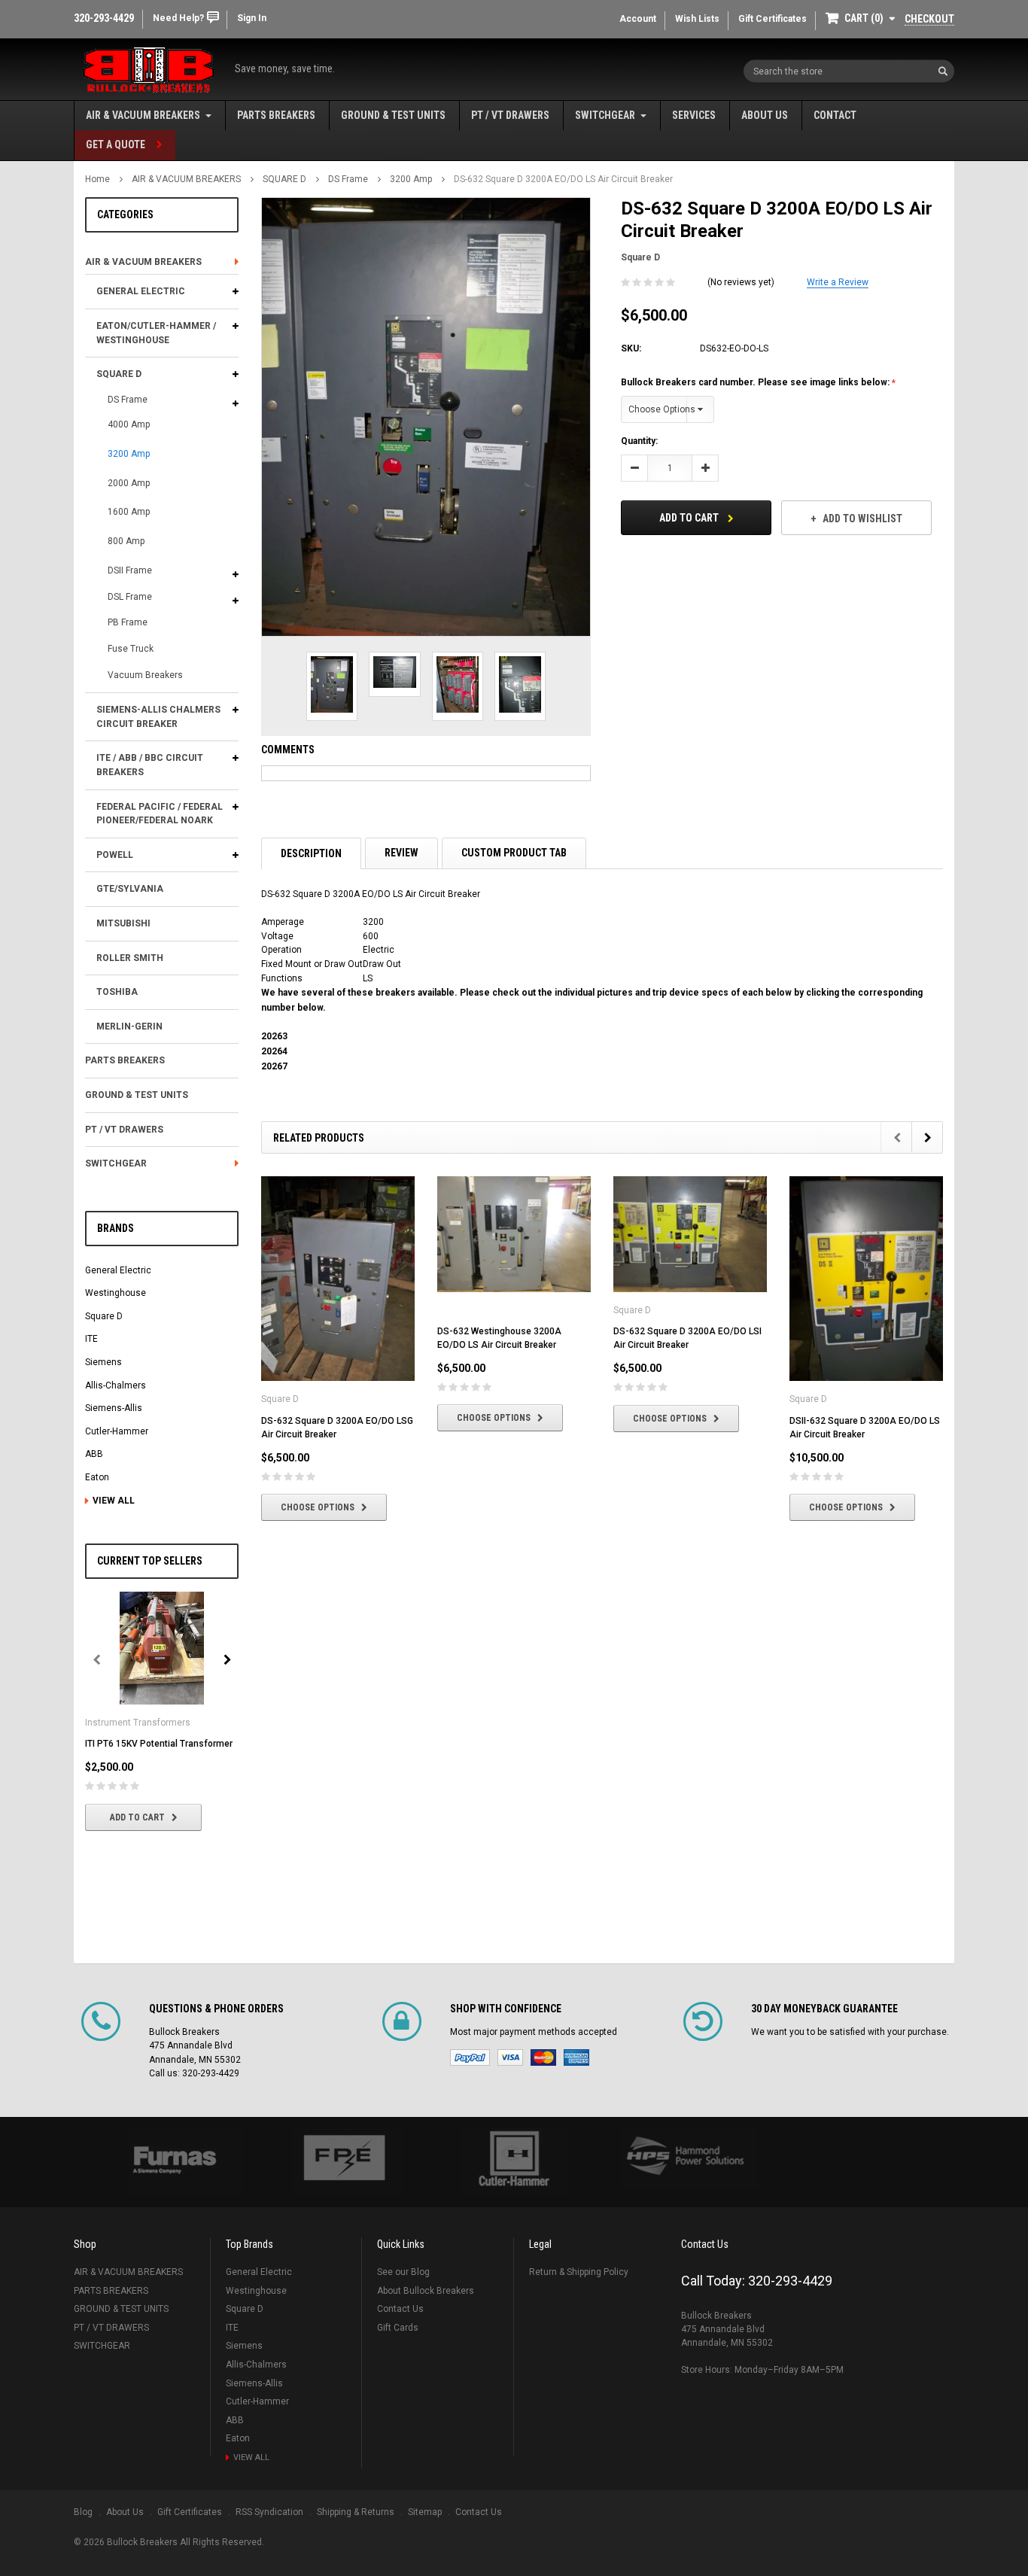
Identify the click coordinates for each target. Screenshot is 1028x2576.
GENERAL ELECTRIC (141, 291)
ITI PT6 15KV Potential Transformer (159, 1744)
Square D (104, 1316)
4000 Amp (129, 424)
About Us (765, 115)
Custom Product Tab (514, 853)
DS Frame (348, 179)
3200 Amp (411, 179)
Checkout (929, 19)
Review (401, 853)
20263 (274, 1036)
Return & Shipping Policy (579, 2272)
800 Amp (126, 541)
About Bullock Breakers (426, 2291)
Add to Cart (137, 1817)
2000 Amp (129, 483)
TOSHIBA (117, 992)
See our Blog (403, 2272)
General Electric (118, 1270)
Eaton (97, 1477)
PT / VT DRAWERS (510, 115)
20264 (274, 1051)
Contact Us (400, 2309)
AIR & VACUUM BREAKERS (143, 115)
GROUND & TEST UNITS (393, 115)
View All (114, 1501)
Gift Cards (398, 2328)
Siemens (103, 1362)
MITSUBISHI (123, 923)
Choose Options (318, 1507)
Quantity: (639, 441)
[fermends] (684, 2159)
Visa (510, 2057)
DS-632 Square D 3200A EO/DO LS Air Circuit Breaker (563, 179)
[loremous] (174, 2162)
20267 (274, 1066)
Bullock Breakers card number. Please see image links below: (756, 382)
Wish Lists (697, 19)
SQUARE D (284, 179)
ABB (94, 1454)
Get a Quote (116, 144)
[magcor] (514, 2162)
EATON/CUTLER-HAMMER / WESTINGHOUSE (156, 333)
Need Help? (178, 18)
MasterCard (543, 2057)
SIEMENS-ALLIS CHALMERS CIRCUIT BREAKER (158, 717)
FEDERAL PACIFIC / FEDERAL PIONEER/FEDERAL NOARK (160, 814)
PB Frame (128, 622)
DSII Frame (130, 570)
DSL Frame (130, 597)
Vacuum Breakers (145, 675)
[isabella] (344, 2162)
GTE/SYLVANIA (130, 889)
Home (97, 179)
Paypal (470, 2057)
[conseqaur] (854, 2135)
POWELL (115, 855)
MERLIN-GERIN (129, 1026)
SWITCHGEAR (605, 115)
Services (694, 115)
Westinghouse (116, 1293)
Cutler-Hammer (117, 1431)
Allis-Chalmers (116, 1385)
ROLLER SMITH (130, 958)
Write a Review (838, 282)
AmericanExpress (576, 2057)
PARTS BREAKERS (276, 115)
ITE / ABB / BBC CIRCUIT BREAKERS (150, 765)
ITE (91, 1339)
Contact (835, 115)
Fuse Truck (131, 649)
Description (311, 853)
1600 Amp (129, 512)
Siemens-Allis (114, 1408)
